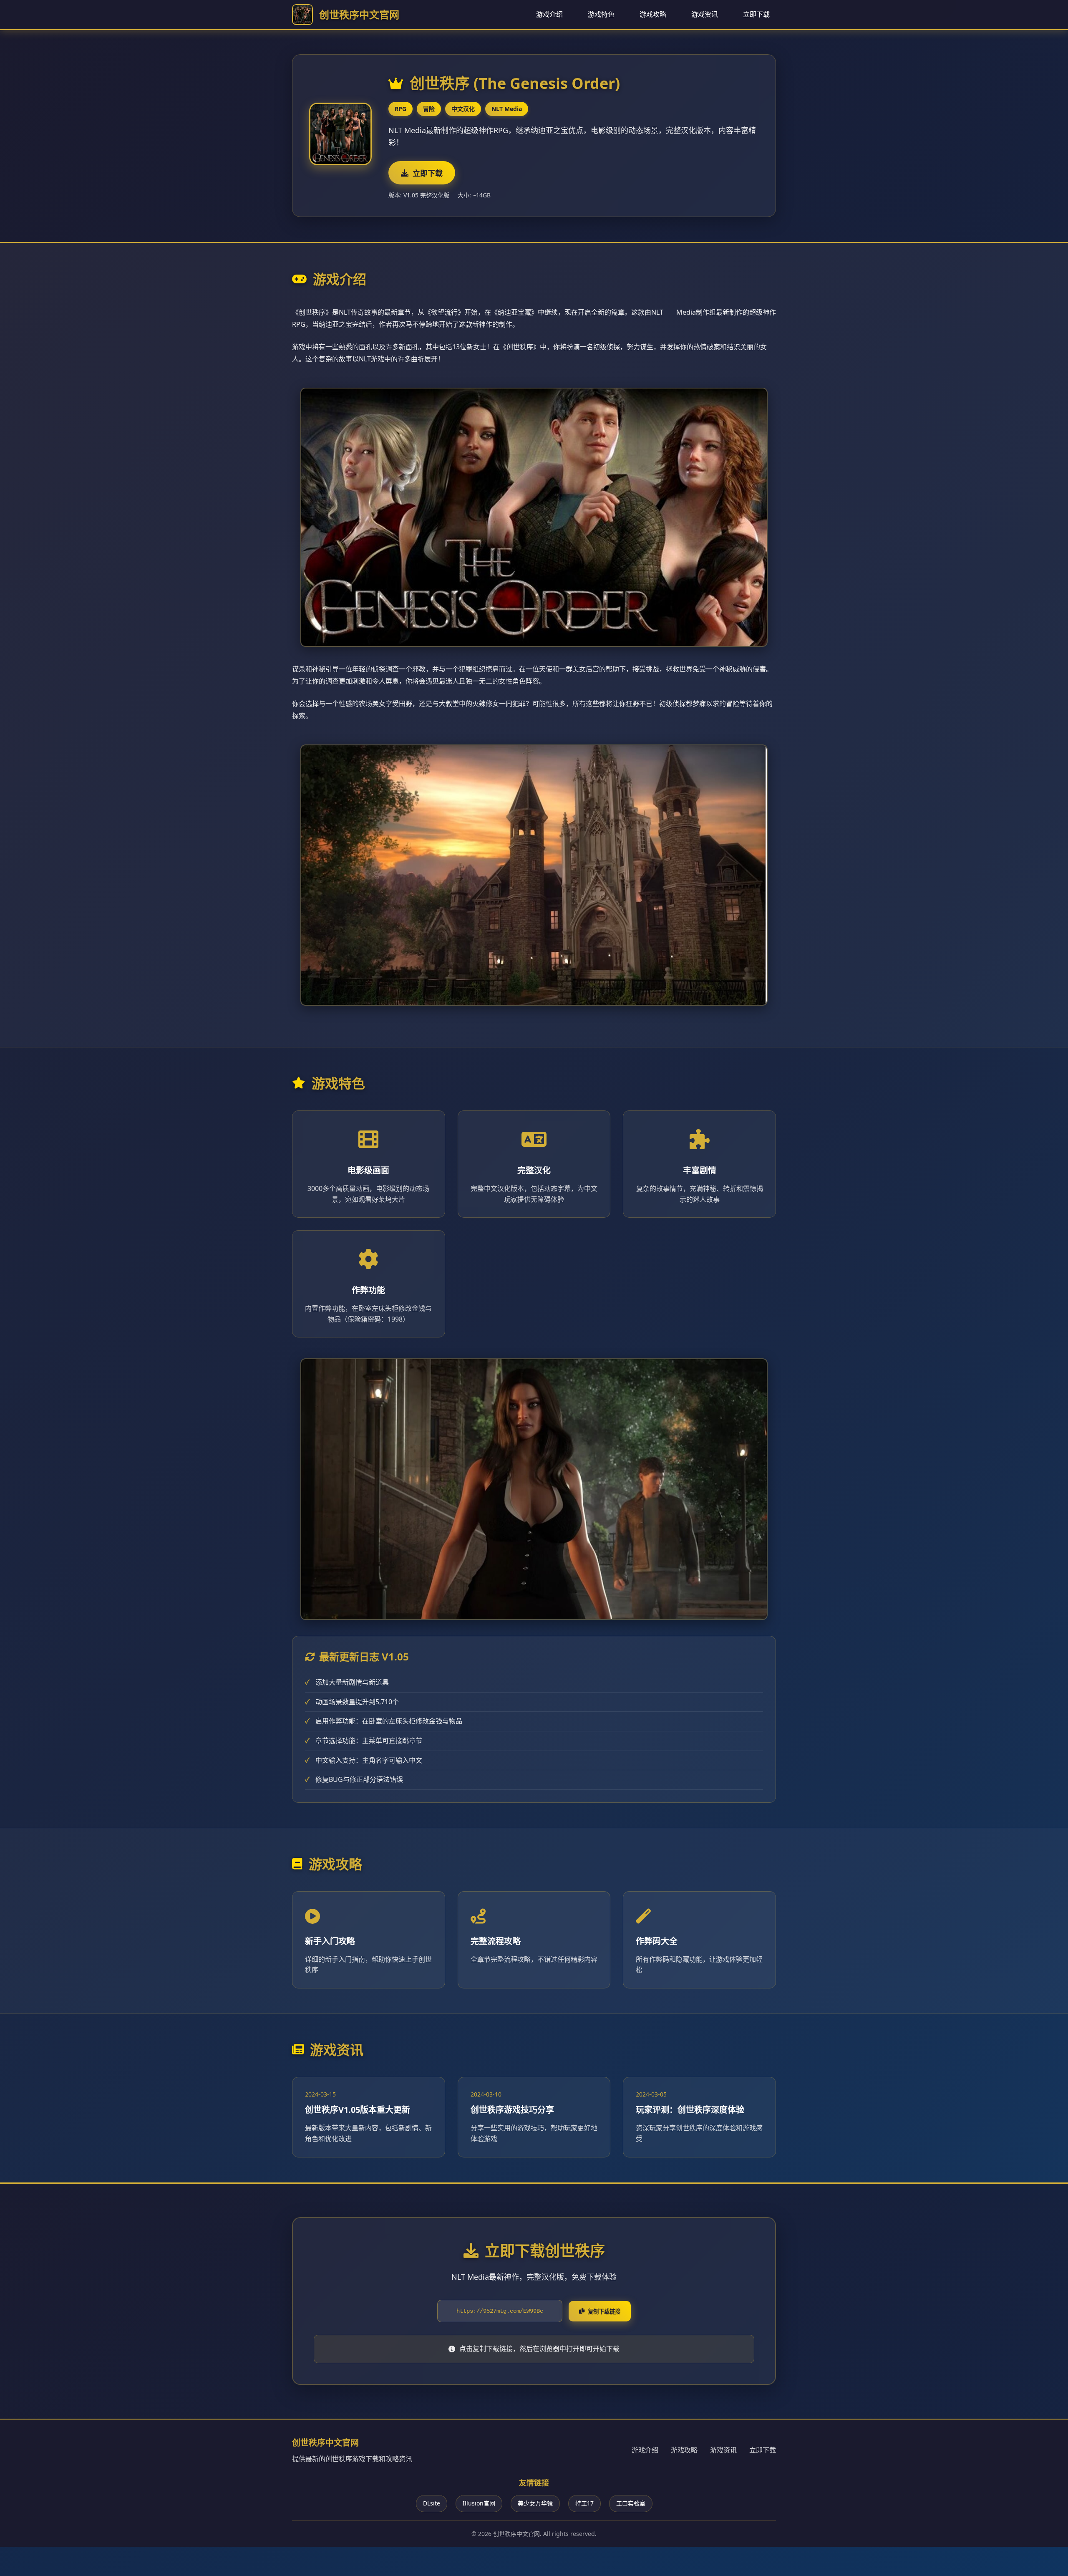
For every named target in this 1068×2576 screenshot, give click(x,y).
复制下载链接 (604, 2312)
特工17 (584, 2503)
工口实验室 (631, 2503)
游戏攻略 (653, 14)
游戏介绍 (549, 14)
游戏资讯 (705, 14)
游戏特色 (601, 14)
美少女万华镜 (535, 2503)
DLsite (432, 2503)
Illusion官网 (479, 2503)
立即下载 (756, 14)
